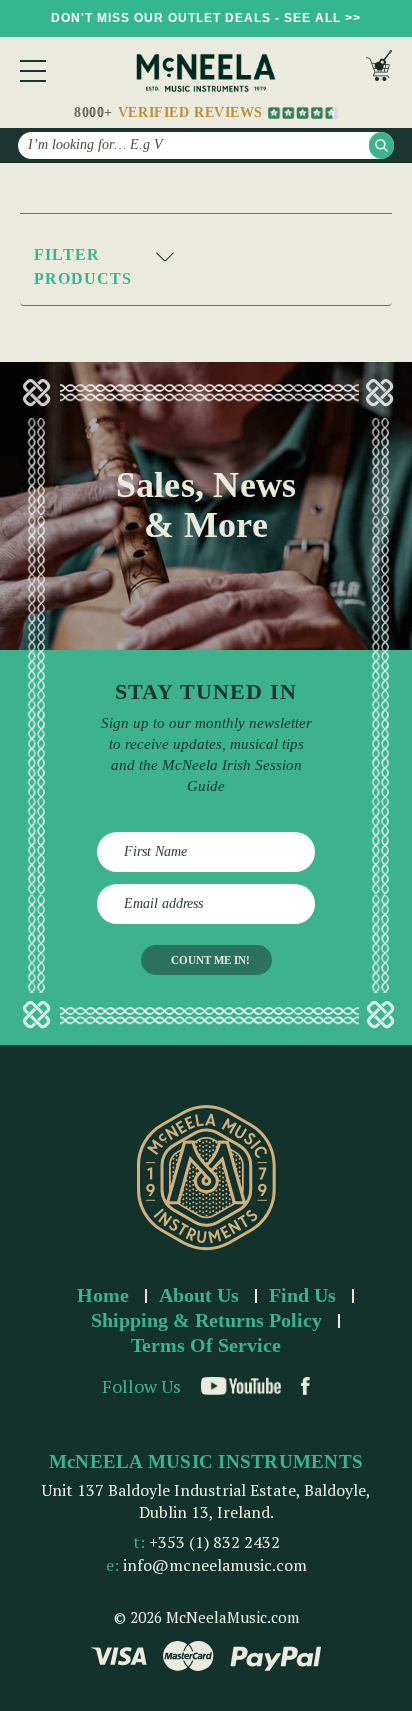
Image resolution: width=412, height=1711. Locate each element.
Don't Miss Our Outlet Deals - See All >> (206, 18)
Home (103, 1295)
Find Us (302, 1295)
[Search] (381, 145)
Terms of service (206, 1345)
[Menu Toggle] (33, 71)
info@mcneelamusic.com (215, 1565)
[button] (206, 267)
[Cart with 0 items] (379, 70)
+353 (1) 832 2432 (214, 1542)
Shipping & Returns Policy (206, 1320)
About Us (199, 1295)
